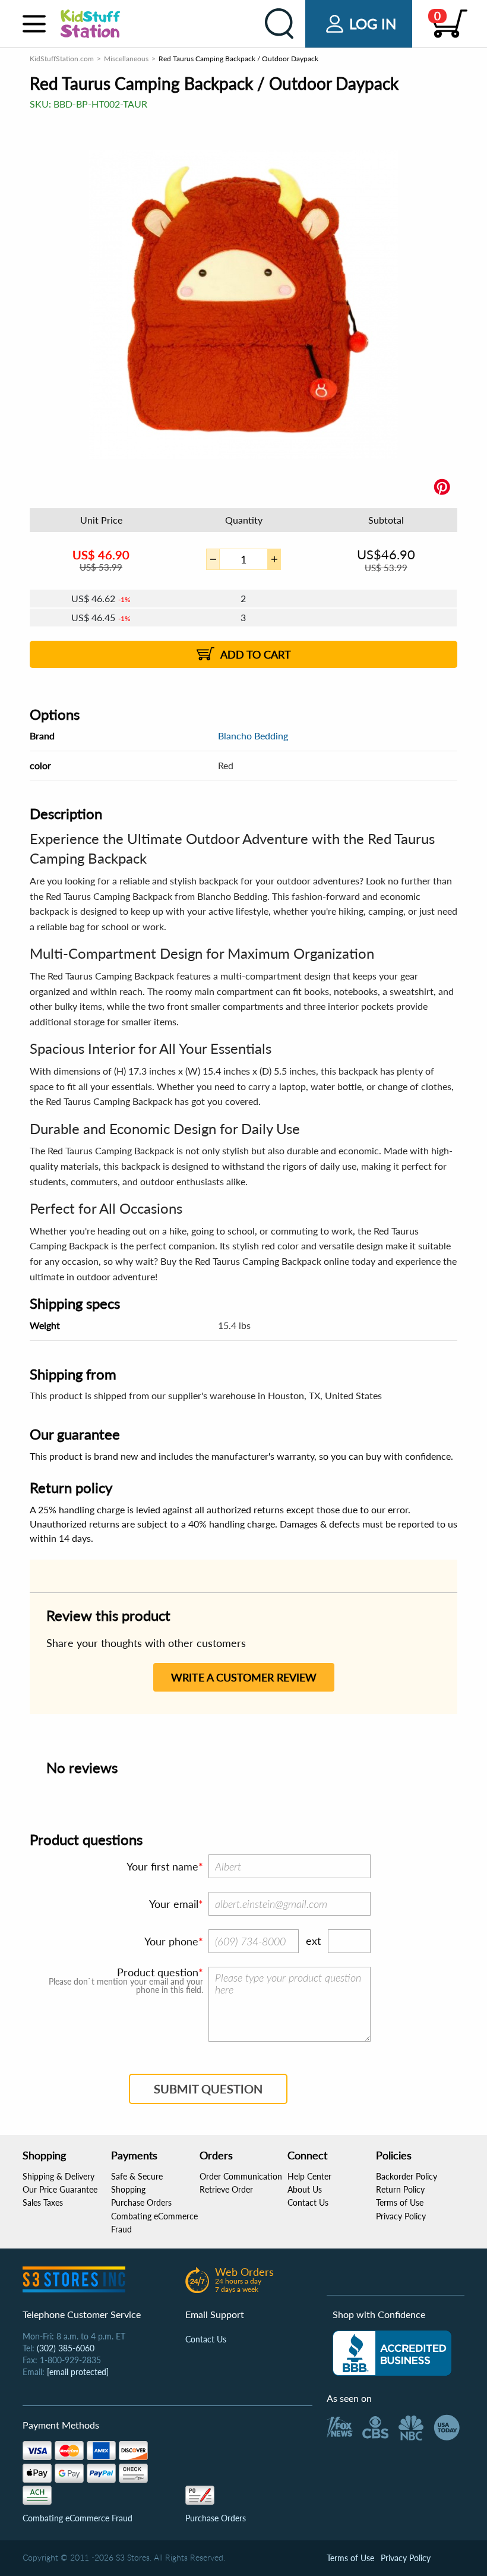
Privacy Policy (401, 2216)
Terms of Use (400, 2202)
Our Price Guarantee (60, 2189)
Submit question (208, 2089)
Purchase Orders (141, 2202)
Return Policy (400, 2189)
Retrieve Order (226, 2189)
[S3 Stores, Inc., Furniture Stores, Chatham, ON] (392, 2353)
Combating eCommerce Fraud (78, 2518)
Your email (174, 1904)
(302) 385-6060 (66, 2348)
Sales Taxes (43, 2202)
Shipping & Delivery (58, 2176)
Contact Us (308, 2202)
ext (313, 1941)
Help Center (309, 2176)
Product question (158, 1972)
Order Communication (241, 2176)
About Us (305, 2189)
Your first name (162, 1866)
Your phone (171, 1941)
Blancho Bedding (253, 736)
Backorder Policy (407, 2176)
